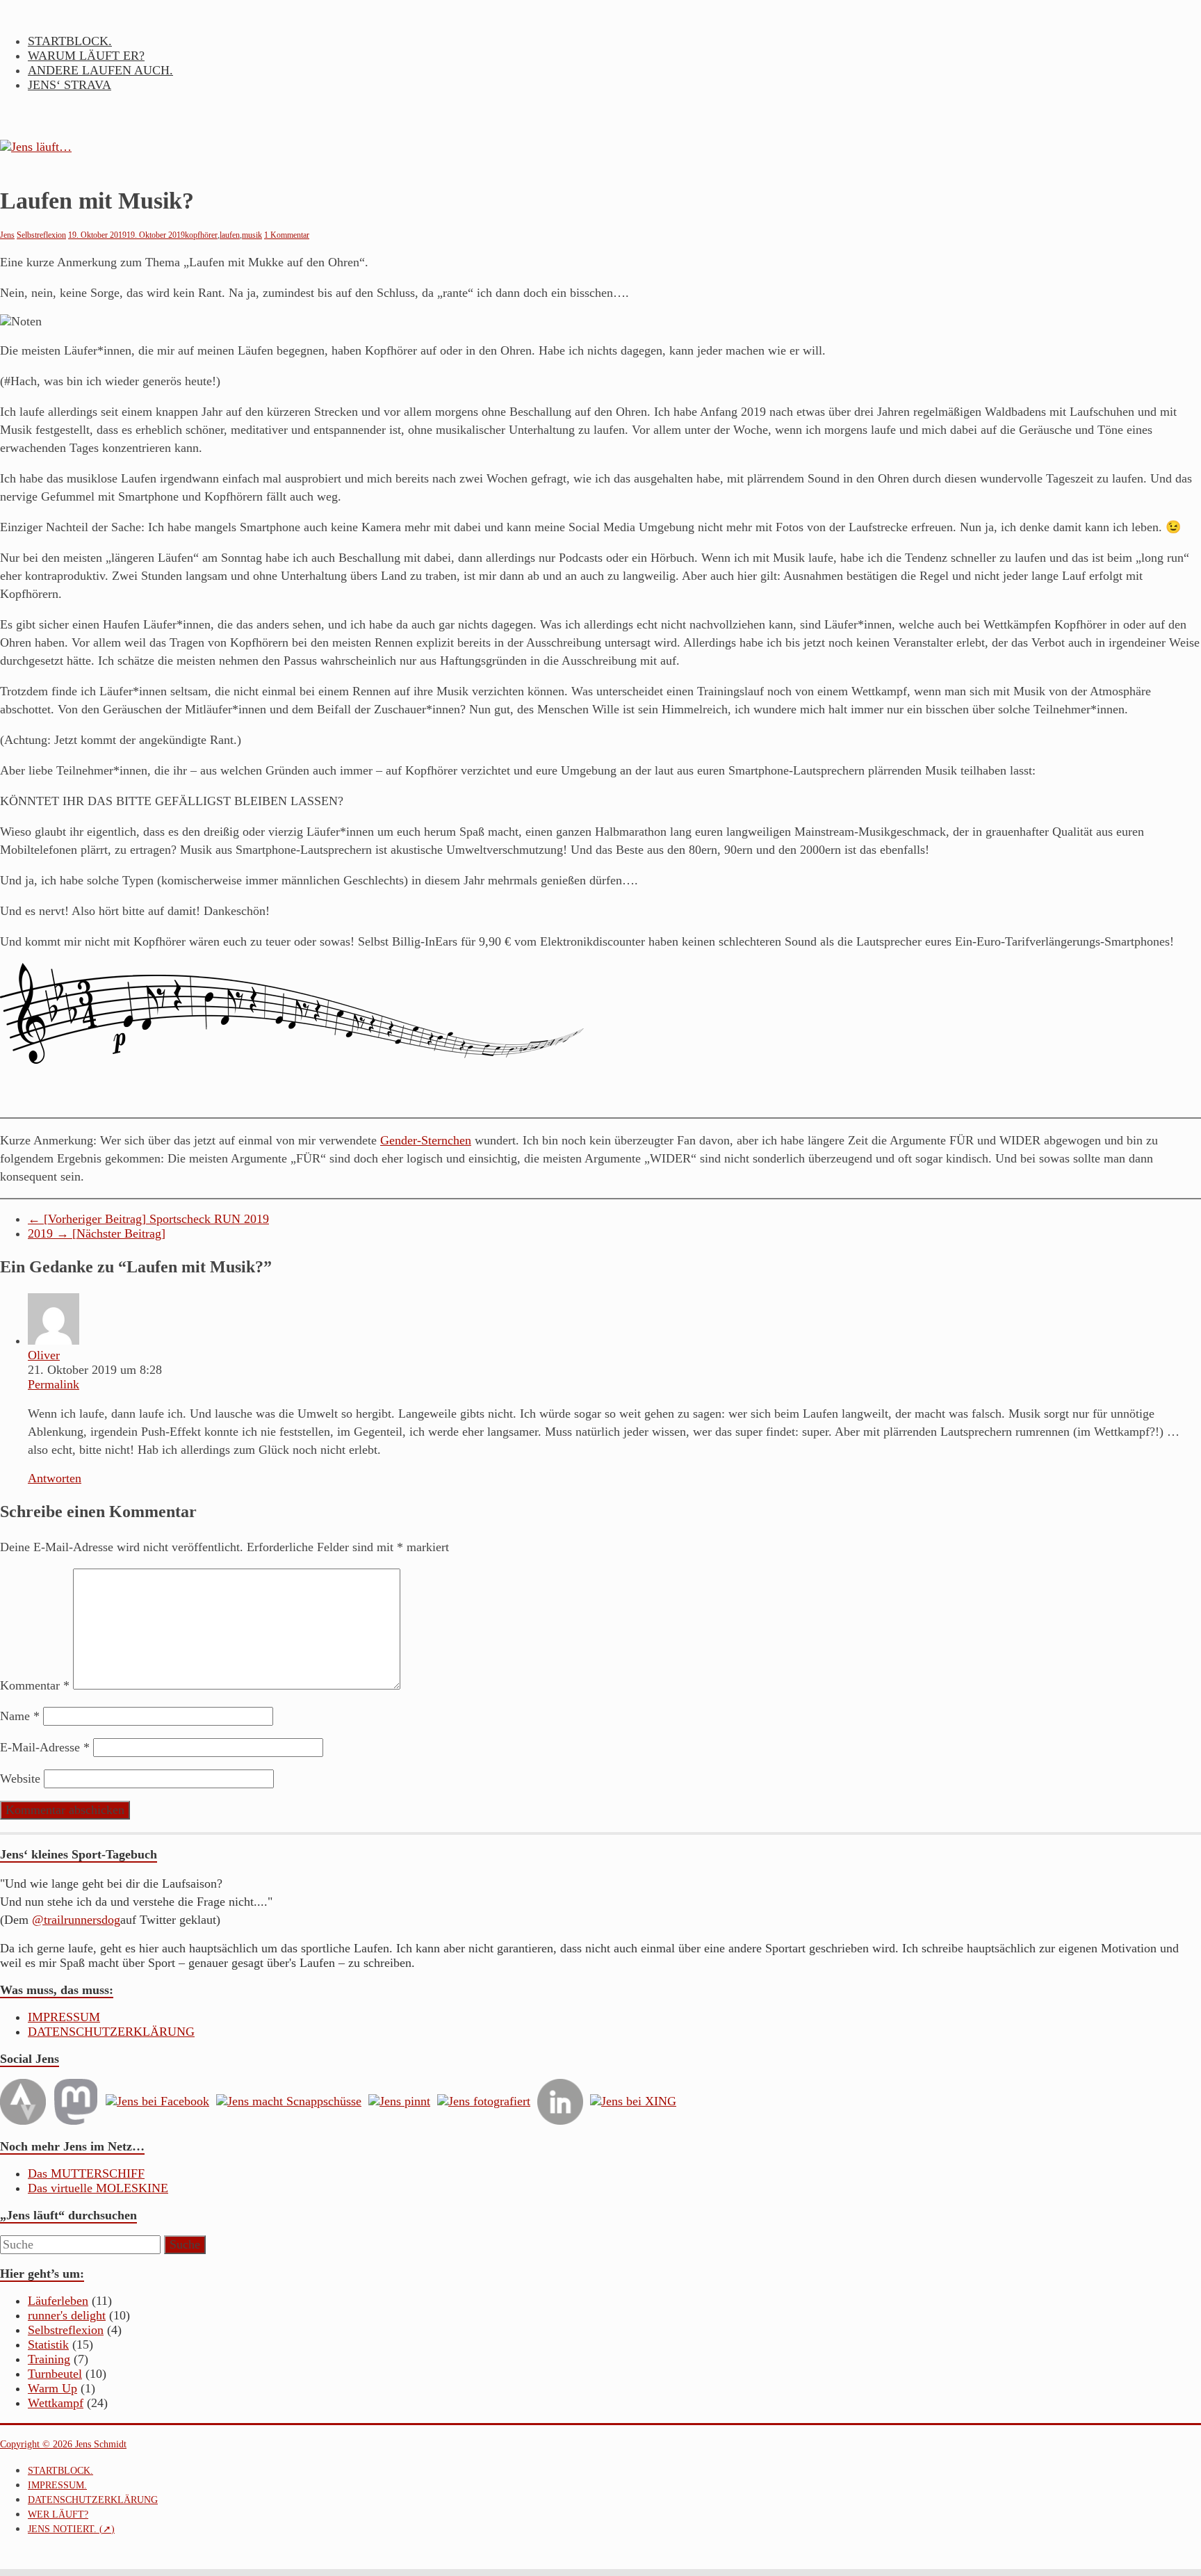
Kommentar (35, 1685)
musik (252, 235)
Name (20, 1716)
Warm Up (52, 2388)
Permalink (54, 1384)
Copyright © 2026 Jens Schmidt (63, 2444)
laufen (230, 235)
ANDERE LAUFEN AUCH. (100, 70)
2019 (97, 1233)
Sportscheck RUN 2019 (148, 1219)
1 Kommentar (287, 235)
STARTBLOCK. (70, 41)
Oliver (44, 1355)
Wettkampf (56, 2403)
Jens (7, 235)
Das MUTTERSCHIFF (86, 2173)
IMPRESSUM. (57, 2485)
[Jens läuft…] (600, 147)
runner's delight (67, 2315)
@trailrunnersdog (76, 1920)
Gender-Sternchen (426, 1140)
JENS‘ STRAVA (70, 85)
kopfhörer (201, 235)
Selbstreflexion (41, 235)
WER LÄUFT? (58, 2514)
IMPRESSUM (64, 2017)
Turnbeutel (55, 2374)
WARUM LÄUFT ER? (86, 56)
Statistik (48, 2344)
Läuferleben (58, 2301)
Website (20, 1779)
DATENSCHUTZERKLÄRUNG (111, 2032)
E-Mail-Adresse (45, 1747)
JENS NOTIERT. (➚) (71, 2529)
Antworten (55, 1478)
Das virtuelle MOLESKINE (98, 2188)
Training (49, 2359)
